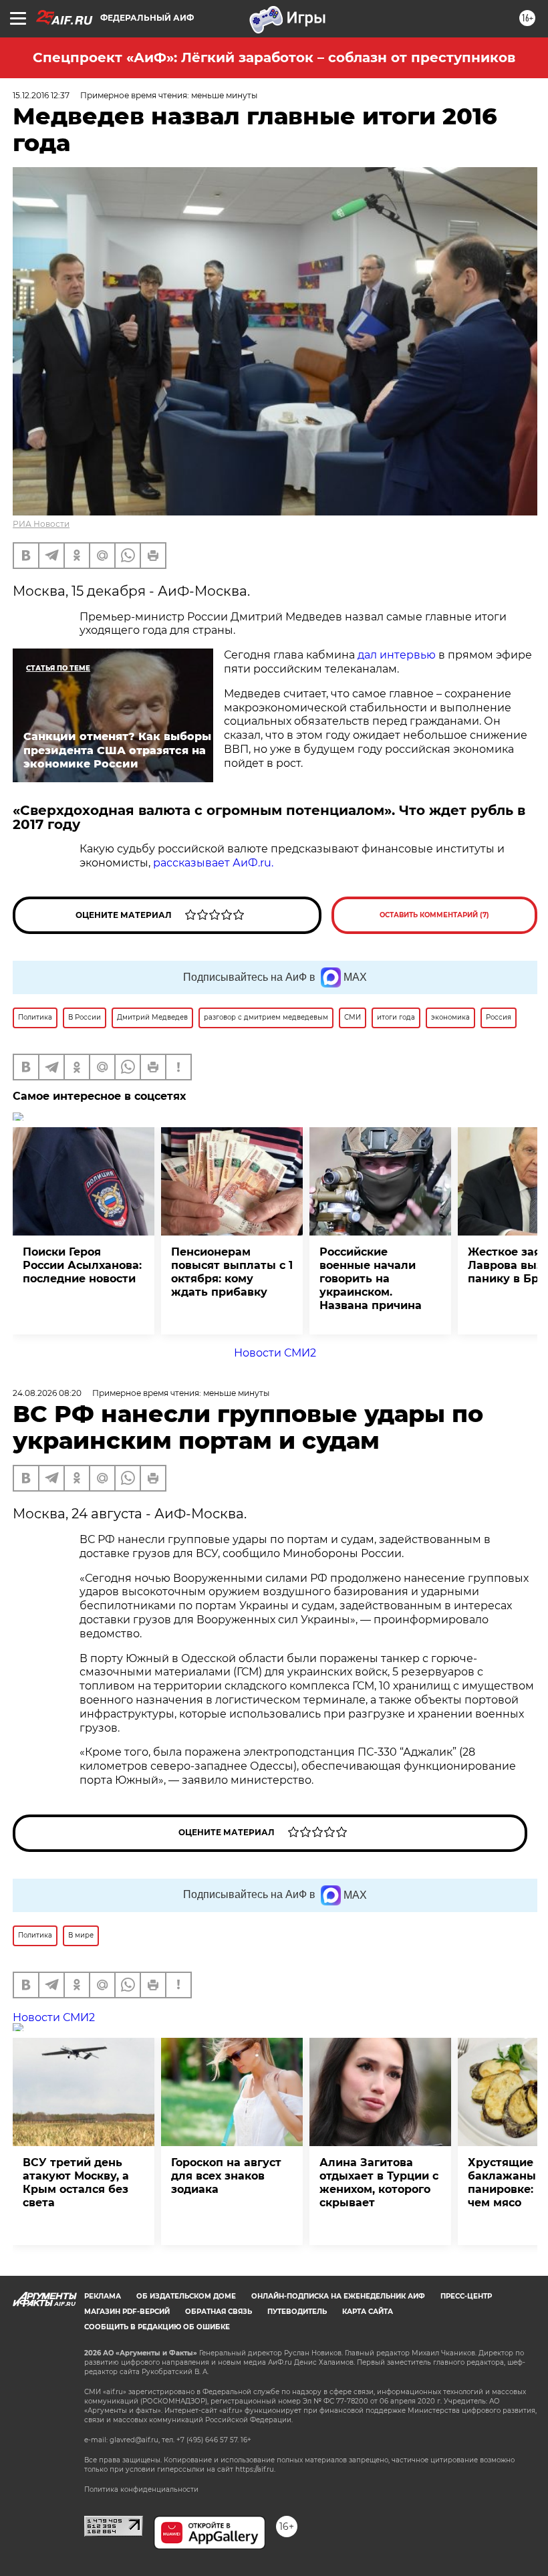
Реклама (103, 2296)
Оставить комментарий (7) (434, 915)
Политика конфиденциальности (141, 2489)
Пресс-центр (466, 2296)
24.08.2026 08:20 (47, 1393)
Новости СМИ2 (275, 1353)
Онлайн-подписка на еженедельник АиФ (338, 2296)
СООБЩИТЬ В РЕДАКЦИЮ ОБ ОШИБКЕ (157, 2327)
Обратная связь (219, 2312)
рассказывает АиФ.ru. (212, 863)
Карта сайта (368, 2312)
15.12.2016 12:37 (41, 95)
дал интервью (397, 655)
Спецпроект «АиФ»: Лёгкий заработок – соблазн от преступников (274, 57)
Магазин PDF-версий (127, 2312)
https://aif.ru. (255, 2469)
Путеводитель (297, 2312)
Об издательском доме (186, 2296)
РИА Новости (41, 524)
